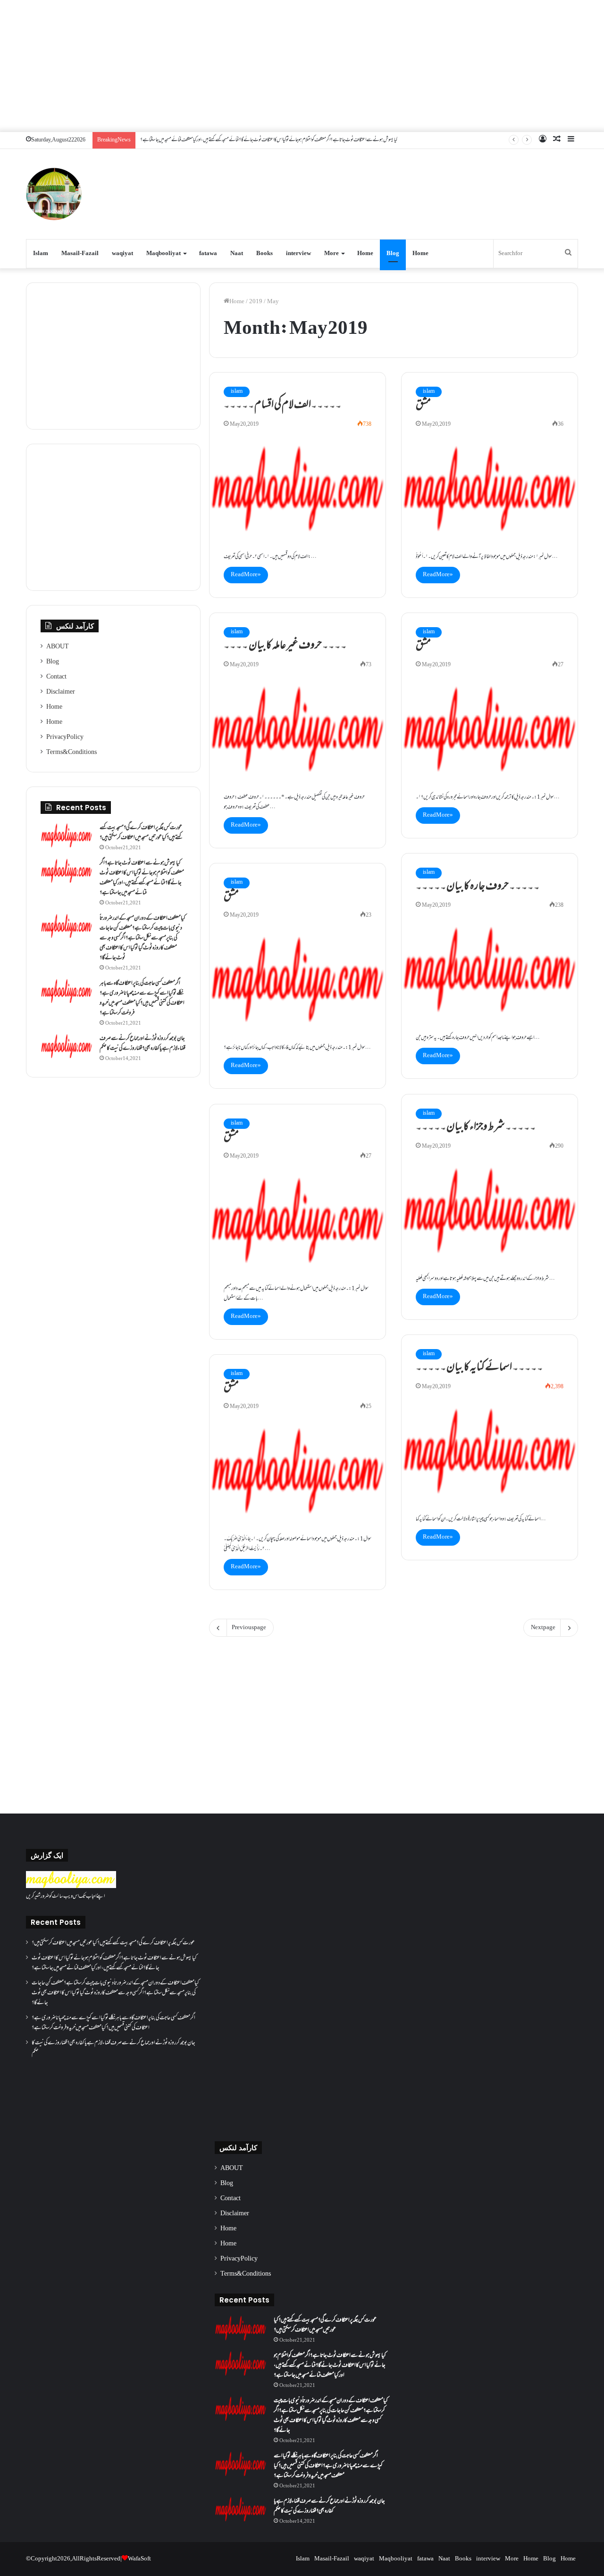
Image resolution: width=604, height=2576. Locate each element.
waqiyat (122, 254)
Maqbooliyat (164, 254)
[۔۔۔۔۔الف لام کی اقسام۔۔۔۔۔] (298, 489)
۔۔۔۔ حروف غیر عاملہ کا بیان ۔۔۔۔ (285, 646)
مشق (423, 406)
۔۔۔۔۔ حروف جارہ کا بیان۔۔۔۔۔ (478, 887)
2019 (256, 302)
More (331, 254)
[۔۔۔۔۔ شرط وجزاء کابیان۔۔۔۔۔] (490, 1210)
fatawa (208, 254)
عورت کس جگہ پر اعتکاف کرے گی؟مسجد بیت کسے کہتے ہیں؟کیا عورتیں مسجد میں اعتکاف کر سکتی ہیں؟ (141, 833)
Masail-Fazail (80, 254)
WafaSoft (139, 2559)
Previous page (249, 1628)
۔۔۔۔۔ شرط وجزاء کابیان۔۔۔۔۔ (476, 1127)
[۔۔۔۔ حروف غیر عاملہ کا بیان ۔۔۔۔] (298, 729)
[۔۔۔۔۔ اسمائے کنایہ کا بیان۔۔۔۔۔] (490, 1451)
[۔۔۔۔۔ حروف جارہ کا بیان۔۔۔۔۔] (490, 969)
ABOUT (58, 647)
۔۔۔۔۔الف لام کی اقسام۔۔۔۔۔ (283, 406)
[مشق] (490, 489)
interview (298, 254)
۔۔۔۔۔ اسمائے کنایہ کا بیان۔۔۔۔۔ (479, 1368)
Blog (393, 254)
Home (365, 254)
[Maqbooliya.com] (54, 194)
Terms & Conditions (71, 753)
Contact (56, 677)
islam (237, 392)
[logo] (71, 1887)
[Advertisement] (302, 66)
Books (264, 254)
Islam (41, 254)
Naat (237, 254)
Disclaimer (61, 692)
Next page (543, 1628)
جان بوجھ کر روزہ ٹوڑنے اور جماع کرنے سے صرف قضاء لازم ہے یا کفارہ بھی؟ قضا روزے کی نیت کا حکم (143, 1044)
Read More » (246, 575)
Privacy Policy (65, 737)
